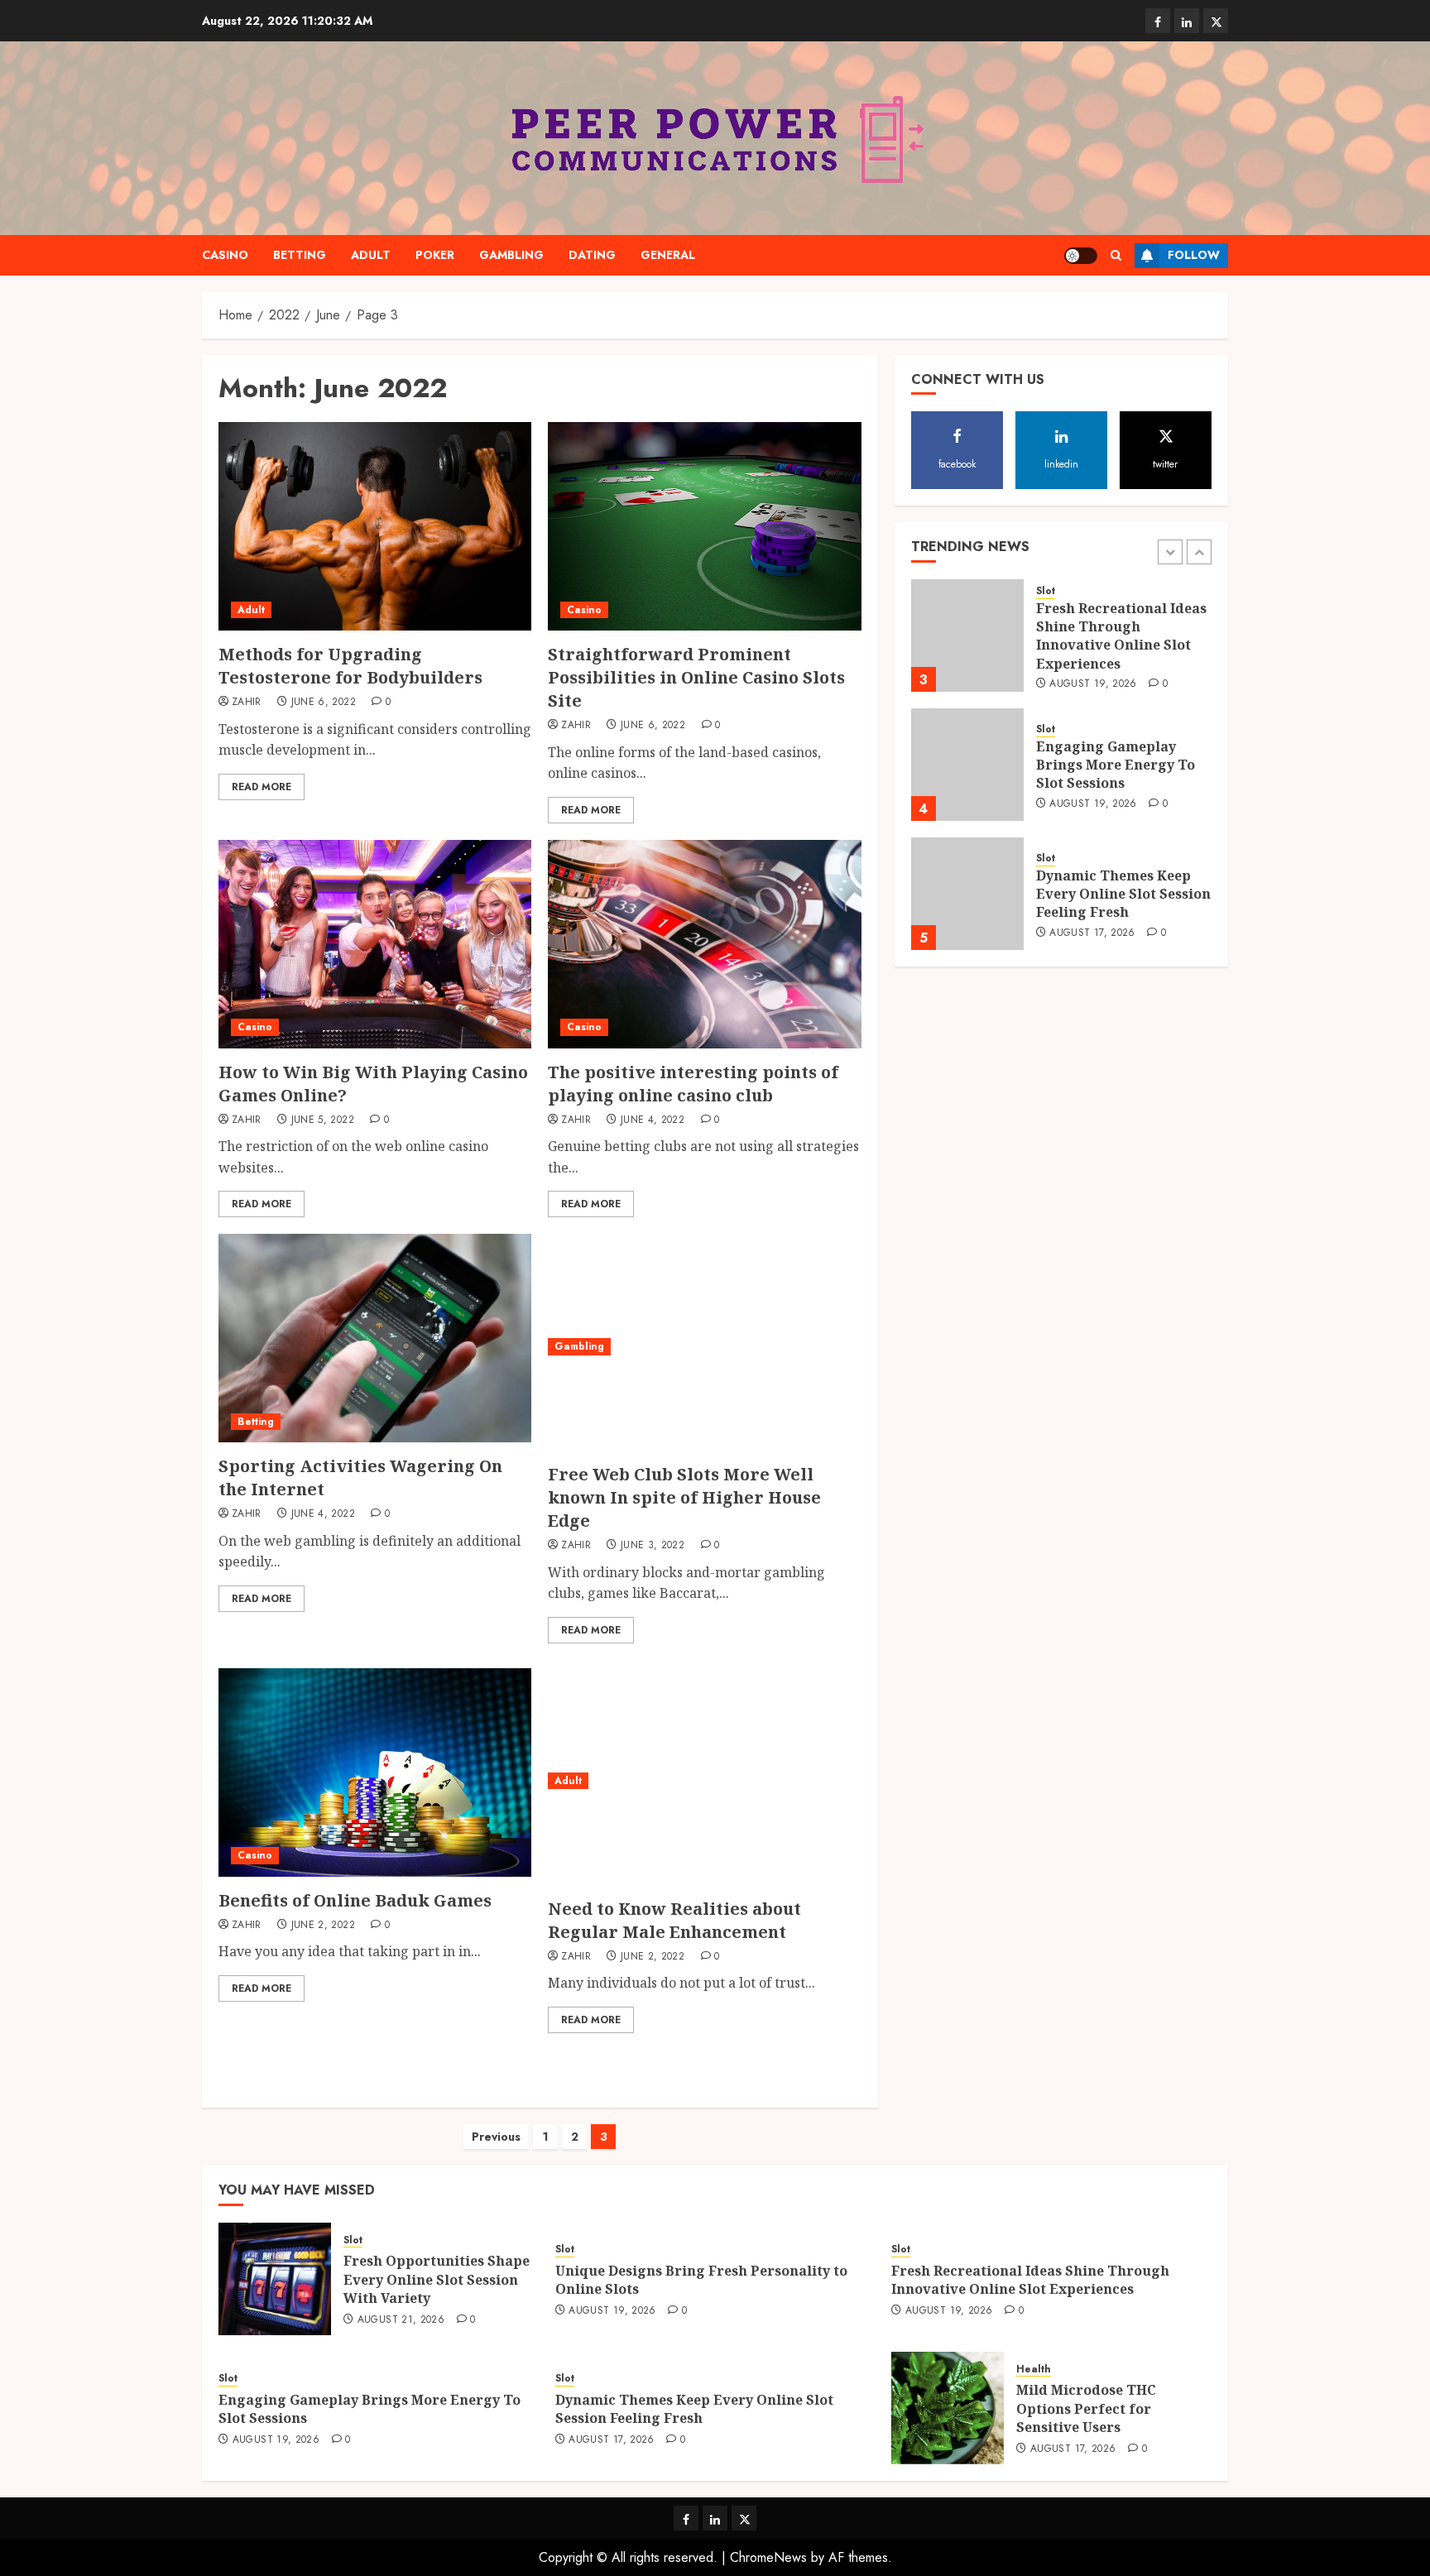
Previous (496, 2137)
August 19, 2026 (1093, 684)
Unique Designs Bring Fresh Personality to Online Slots (701, 2280)
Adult (371, 255)
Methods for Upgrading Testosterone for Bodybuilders (350, 666)
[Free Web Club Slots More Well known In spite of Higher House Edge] (704, 1346)
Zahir (247, 703)
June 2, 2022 (323, 1926)
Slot (1046, 591)
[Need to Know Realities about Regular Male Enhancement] (704, 1781)
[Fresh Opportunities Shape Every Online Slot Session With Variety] (275, 2279)
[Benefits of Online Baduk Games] (375, 1772)
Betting (300, 255)
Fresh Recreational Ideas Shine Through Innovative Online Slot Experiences (1121, 636)
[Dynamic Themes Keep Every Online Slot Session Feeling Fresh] (967, 894)
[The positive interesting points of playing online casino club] (704, 944)
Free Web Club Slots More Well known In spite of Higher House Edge (684, 1497)
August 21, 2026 (401, 2320)
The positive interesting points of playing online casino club (693, 1084)
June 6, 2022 (324, 703)
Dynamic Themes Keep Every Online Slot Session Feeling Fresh (1123, 894)
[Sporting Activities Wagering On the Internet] (375, 1338)
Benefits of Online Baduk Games (355, 1900)
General (668, 255)
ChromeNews (768, 2557)
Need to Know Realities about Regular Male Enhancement (674, 1920)
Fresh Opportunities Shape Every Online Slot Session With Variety (437, 2279)
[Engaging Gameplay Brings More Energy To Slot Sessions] (967, 765)
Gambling (511, 255)
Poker (435, 255)
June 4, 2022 (653, 1120)
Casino (225, 255)
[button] (1116, 255)
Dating (592, 255)
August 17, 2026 (1092, 933)
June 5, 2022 (323, 1120)
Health (1034, 2370)
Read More (262, 787)
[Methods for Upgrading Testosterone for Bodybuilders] (375, 526)
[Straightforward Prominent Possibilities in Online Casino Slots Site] (704, 526)
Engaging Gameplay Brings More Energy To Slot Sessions (1116, 765)
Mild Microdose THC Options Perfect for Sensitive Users (1086, 2408)
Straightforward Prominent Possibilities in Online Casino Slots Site (696, 677)
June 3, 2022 (653, 1546)
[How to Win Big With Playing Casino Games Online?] (375, 944)
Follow (1194, 255)
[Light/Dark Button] (1081, 256)
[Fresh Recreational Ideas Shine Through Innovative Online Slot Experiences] (967, 636)
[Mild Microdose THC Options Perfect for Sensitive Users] (948, 2408)
